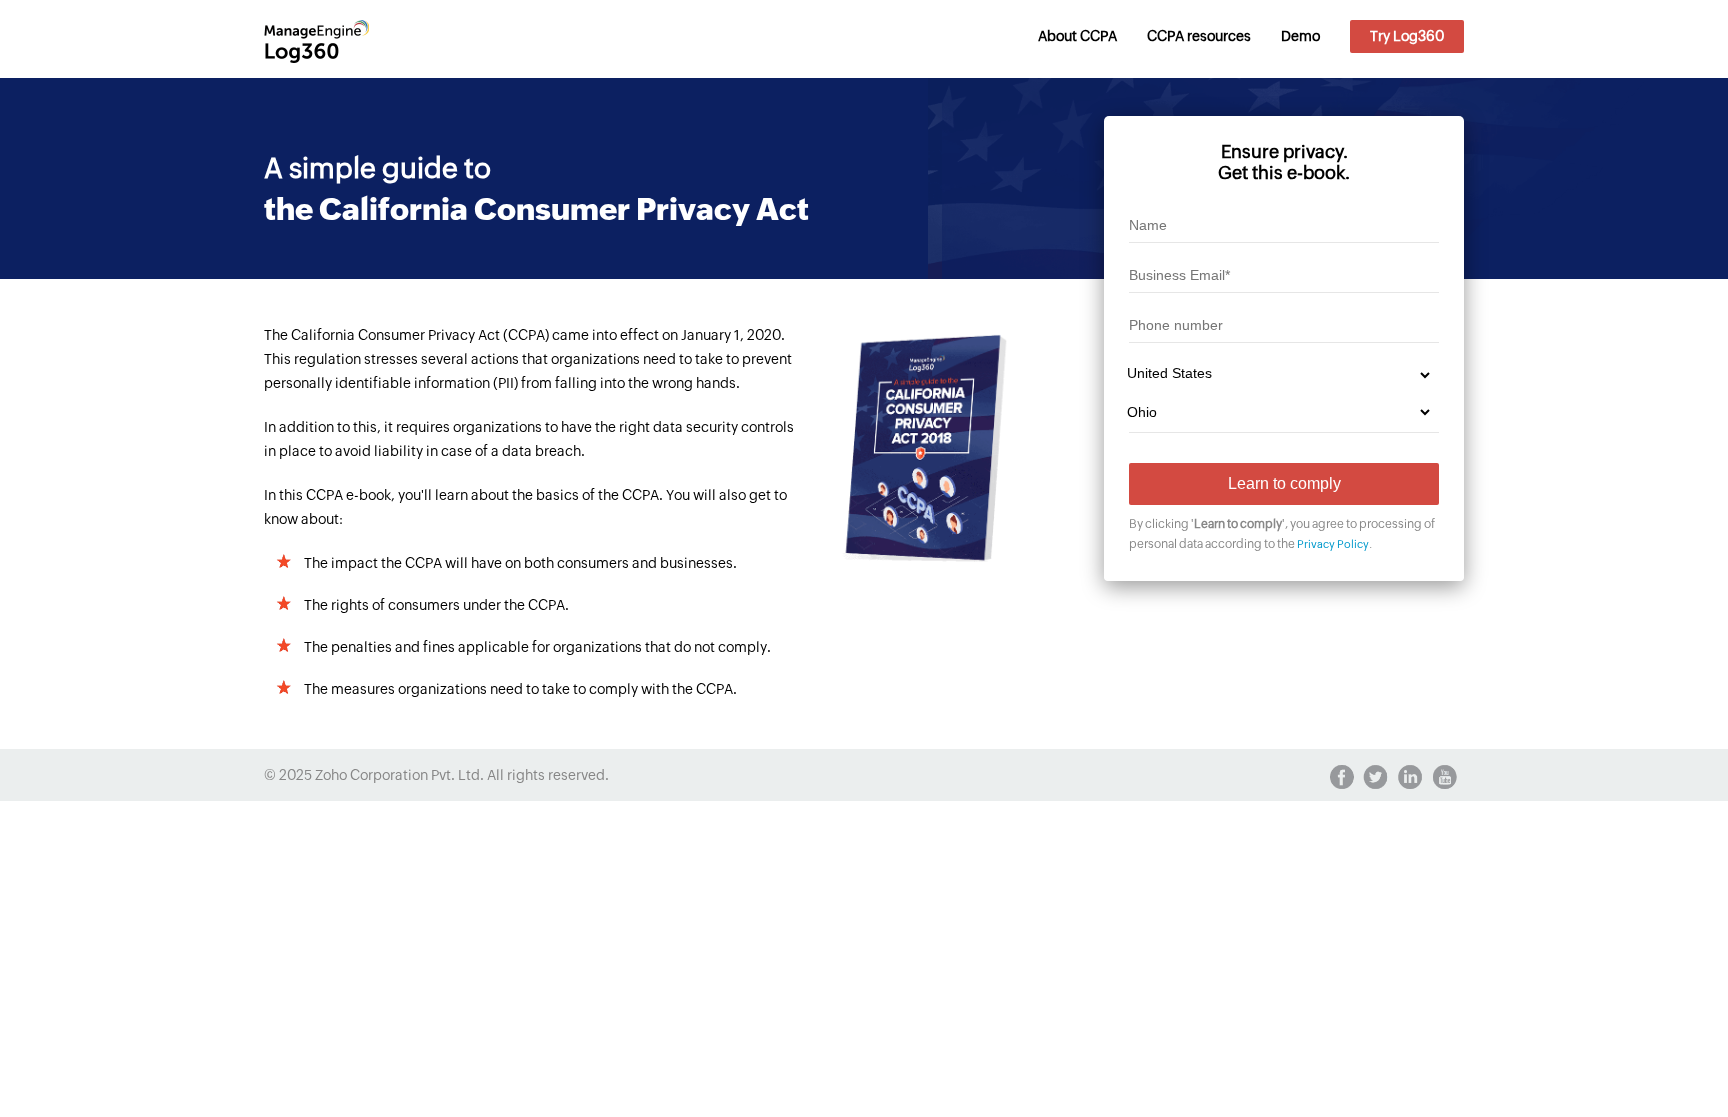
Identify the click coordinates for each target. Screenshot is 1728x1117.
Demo (1300, 36)
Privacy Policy (1333, 544)
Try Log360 (1407, 36)
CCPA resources (1199, 36)
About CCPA (1077, 36)
